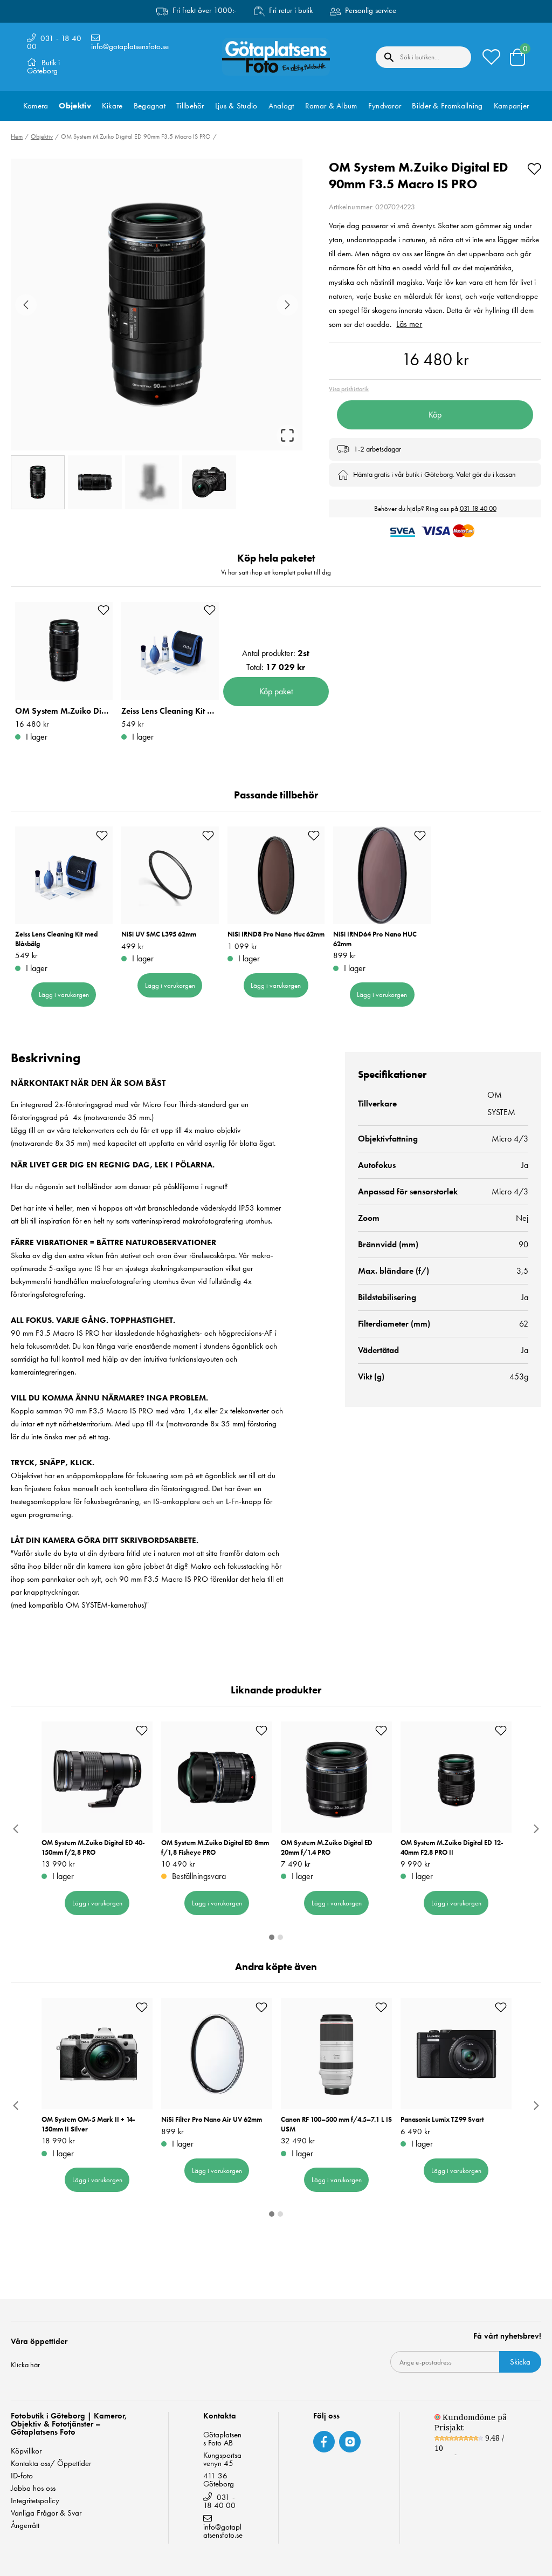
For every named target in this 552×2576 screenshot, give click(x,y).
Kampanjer (512, 106)
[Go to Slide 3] (152, 482)
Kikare (112, 106)
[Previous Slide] (26, 305)
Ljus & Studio (236, 106)
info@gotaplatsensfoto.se (130, 46)
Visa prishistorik (349, 389)
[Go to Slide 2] (95, 482)
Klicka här (25, 2365)
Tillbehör (190, 106)
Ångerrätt (25, 2526)
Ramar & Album (331, 106)
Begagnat (150, 106)
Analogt (281, 106)
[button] (157, 305)
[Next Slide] (287, 305)
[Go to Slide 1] (38, 482)
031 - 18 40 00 (54, 42)
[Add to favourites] (534, 167)
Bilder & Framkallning (447, 106)
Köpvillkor (26, 2451)
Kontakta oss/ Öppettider (51, 2464)
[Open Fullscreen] (287, 435)
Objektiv (75, 106)
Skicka (520, 2362)
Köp (435, 415)
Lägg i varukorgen (64, 995)
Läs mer (409, 324)
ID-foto (22, 2476)
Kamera (36, 106)
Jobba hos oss (33, 2488)
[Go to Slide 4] (209, 482)
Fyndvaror (385, 106)
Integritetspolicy (35, 2501)
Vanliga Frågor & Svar (46, 2513)
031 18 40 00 (478, 508)
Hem (17, 136)
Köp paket (276, 691)
